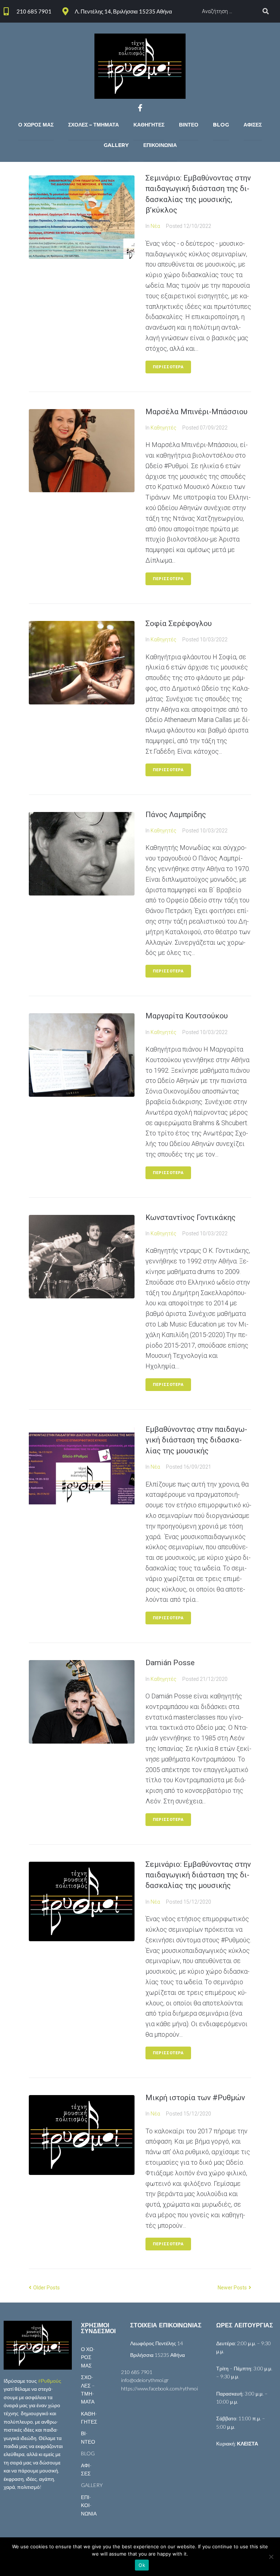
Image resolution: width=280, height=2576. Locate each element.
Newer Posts (233, 2288)
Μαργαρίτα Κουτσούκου (187, 1016)
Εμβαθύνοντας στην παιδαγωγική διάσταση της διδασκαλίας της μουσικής (196, 1440)
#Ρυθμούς (50, 2381)
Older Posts (44, 2288)
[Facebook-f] (140, 108)
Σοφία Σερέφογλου (179, 623)
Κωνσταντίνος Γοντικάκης (190, 1217)
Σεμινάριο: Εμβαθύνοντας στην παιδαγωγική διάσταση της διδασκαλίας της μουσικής (198, 1875)
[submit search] (266, 11)
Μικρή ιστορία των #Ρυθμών (195, 2098)
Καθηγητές (164, 428)
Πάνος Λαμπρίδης (176, 815)
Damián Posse (170, 1663)
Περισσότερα (168, 367)
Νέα (155, 226)
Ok (142, 2565)
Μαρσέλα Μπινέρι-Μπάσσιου (197, 412)
